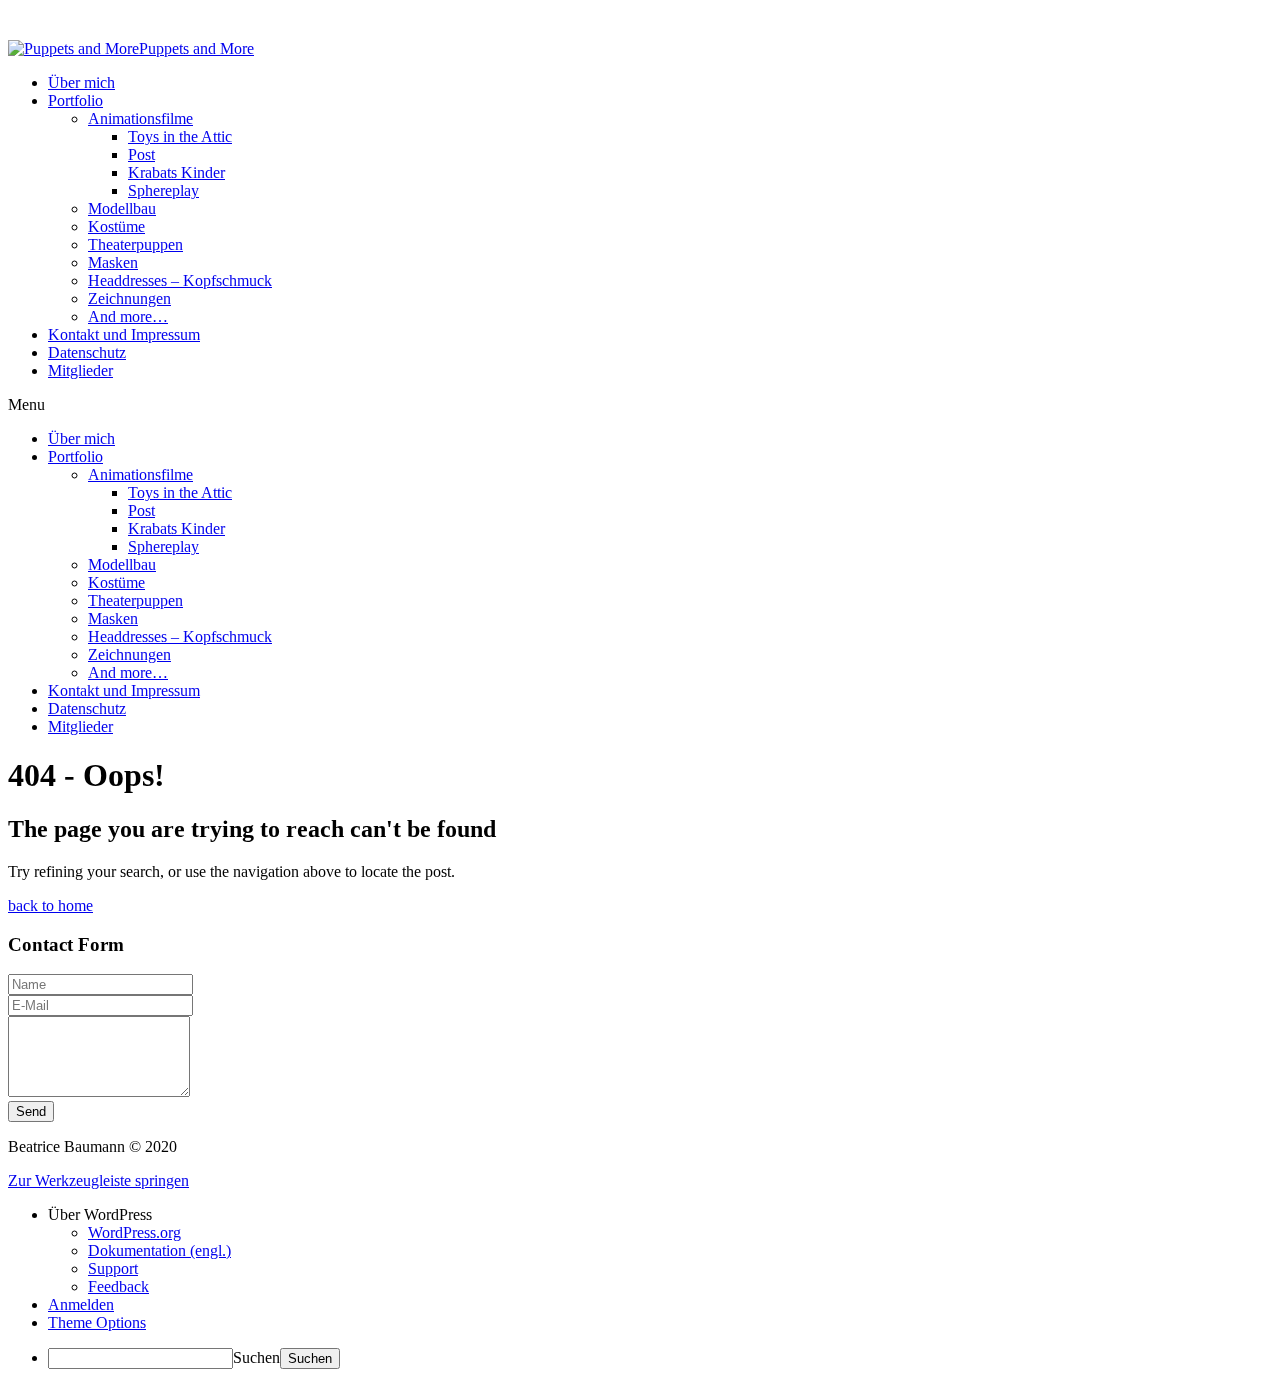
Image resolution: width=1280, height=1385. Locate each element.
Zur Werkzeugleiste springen (98, 1180)
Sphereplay (163, 190)
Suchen (256, 1357)
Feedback (118, 1286)
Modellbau (122, 208)
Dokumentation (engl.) (159, 1250)
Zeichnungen (129, 298)
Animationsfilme (140, 118)
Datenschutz (87, 352)
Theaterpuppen (135, 244)
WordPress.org (134, 1232)
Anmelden (81, 1304)
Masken (113, 262)
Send (31, 1111)
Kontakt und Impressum (124, 334)
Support (113, 1268)
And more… (128, 316)
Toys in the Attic (180, 136)
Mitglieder (80, 370)
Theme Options (97, 1322)
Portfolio (75, 100)
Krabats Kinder (176, 172)
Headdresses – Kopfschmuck (180, 280)
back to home (50, 905)
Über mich (81, 82)
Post (141, 154)
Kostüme (116, 226)
